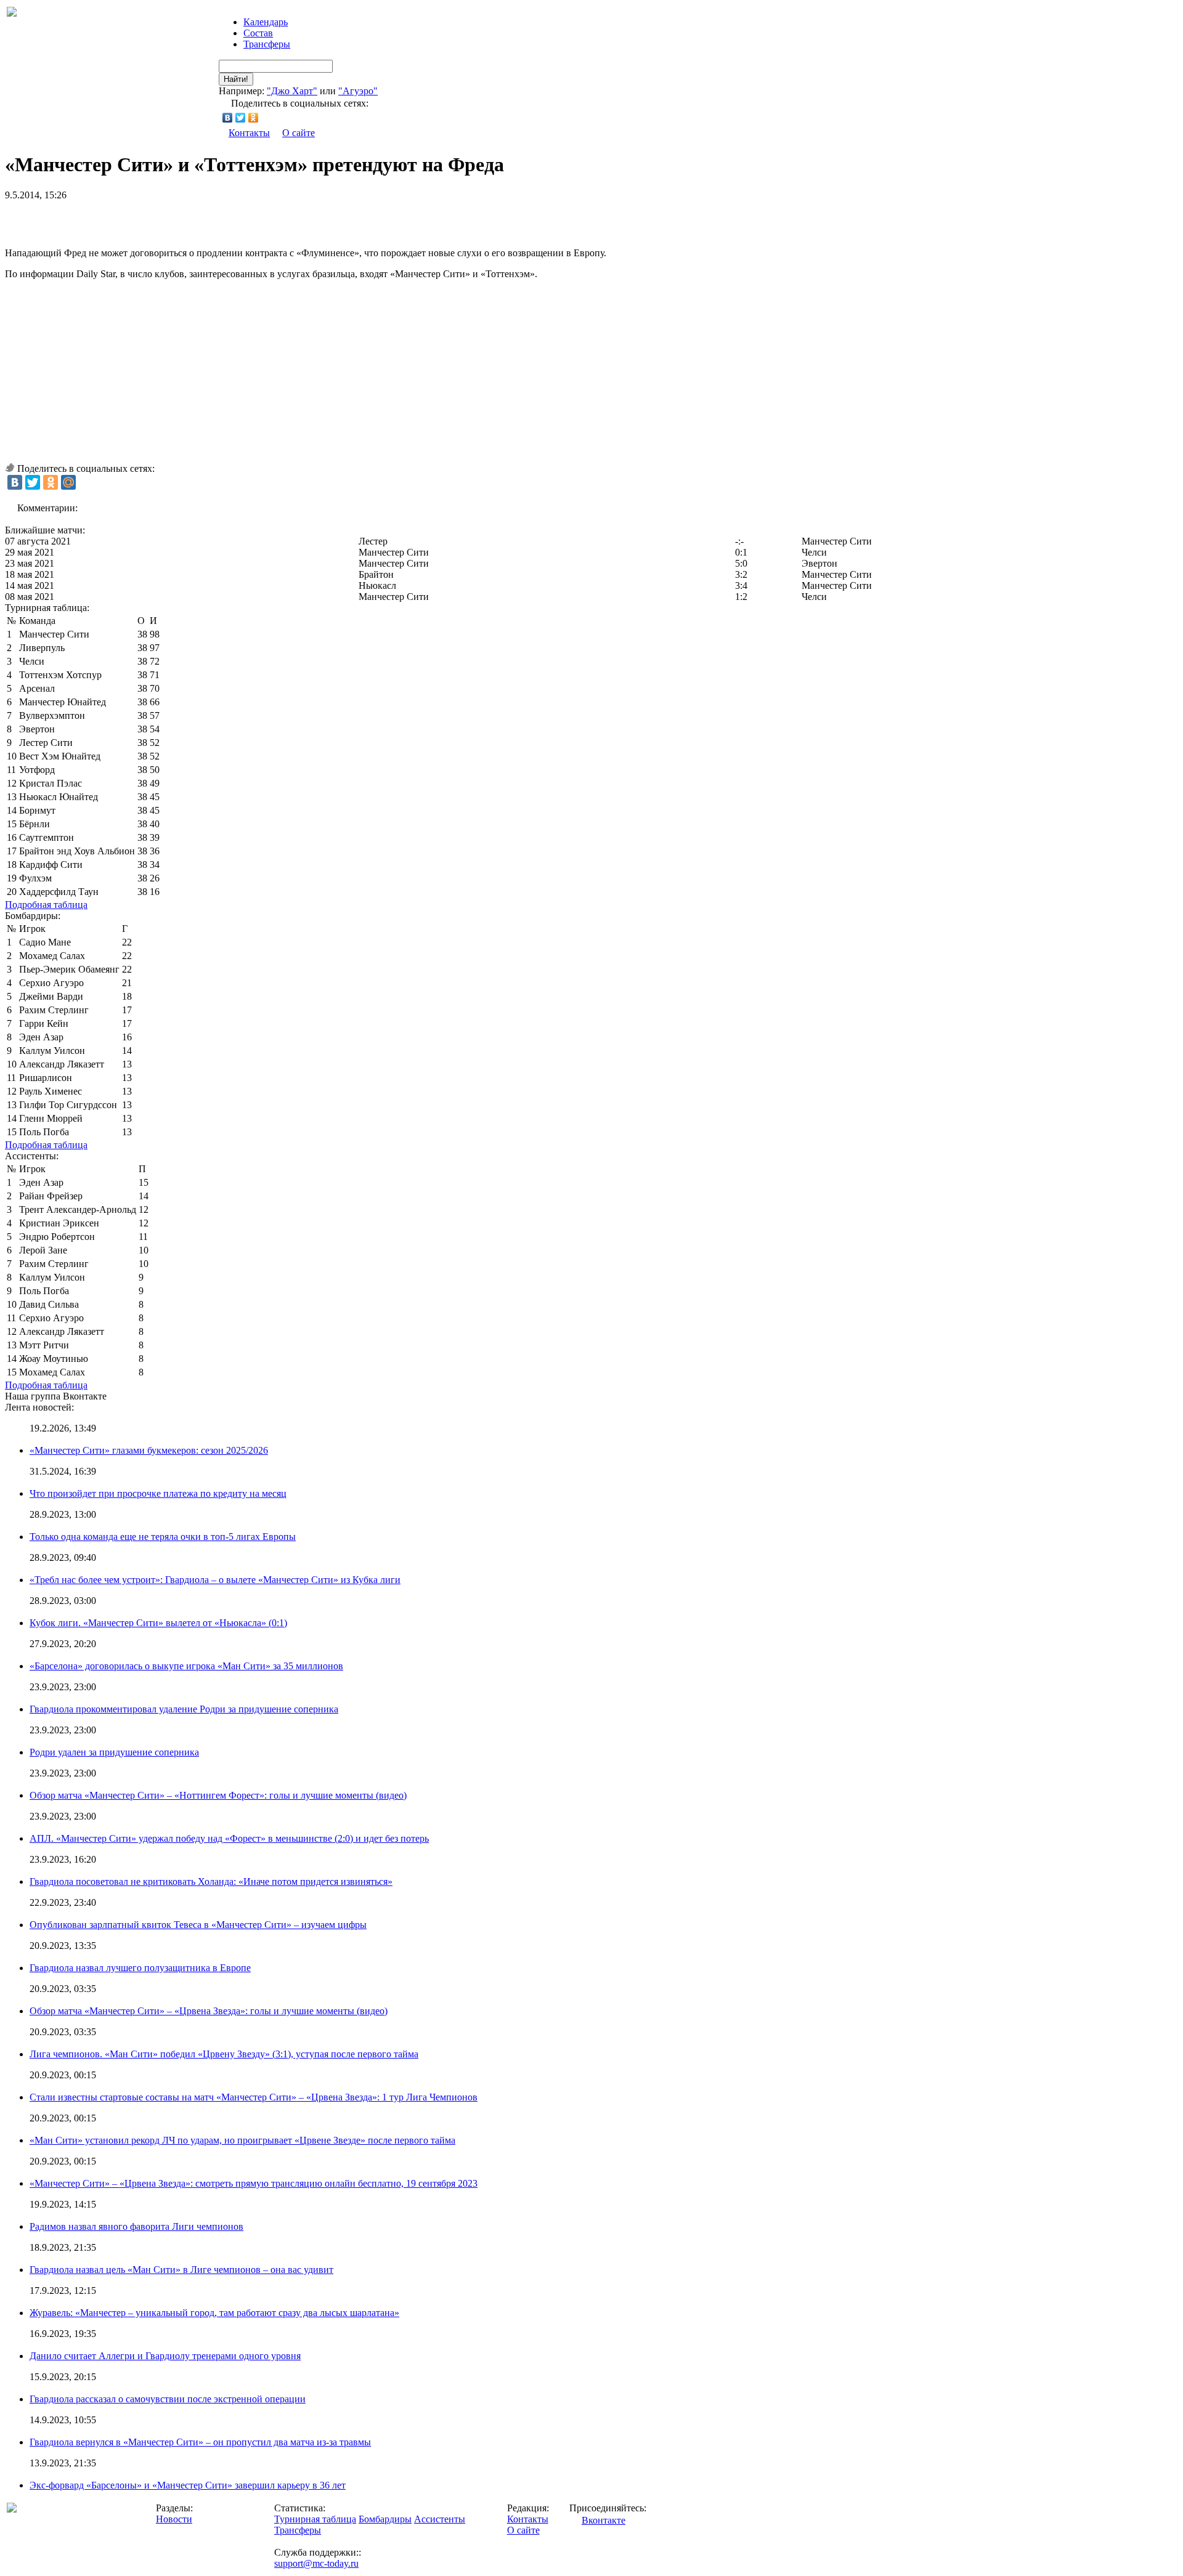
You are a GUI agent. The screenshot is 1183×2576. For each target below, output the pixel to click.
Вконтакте (604, 2520)
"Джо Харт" (292, 91)
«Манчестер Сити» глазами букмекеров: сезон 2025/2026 (149, 1450)
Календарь (266, 22)
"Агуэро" (358, 91)
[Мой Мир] (68, 482)
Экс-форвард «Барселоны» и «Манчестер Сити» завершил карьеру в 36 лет (188, 2485)
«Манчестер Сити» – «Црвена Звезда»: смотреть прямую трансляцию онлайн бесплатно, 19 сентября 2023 (254, 2183)
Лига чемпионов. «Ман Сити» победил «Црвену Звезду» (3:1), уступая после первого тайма (224, 2054)
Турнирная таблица (315, 2519)
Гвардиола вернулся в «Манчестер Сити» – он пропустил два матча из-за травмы (200, 2442)
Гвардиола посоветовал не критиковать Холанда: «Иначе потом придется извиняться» (211, 1881)
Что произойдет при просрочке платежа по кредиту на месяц (158, 1493)
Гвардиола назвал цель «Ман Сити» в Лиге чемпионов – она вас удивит (181, 2270)
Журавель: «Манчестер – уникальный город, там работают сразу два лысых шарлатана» (214, 2313)
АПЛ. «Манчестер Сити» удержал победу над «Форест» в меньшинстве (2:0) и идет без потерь (229, 1838)
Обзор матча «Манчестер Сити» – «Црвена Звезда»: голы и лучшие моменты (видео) (209, 2011)
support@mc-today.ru (316, 2563)
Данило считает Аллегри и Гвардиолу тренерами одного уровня (165, 2356)
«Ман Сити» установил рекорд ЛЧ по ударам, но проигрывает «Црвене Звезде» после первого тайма (242, 2140)
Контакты (249, 133)
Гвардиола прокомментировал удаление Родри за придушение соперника (184, 1709)
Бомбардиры (385, 2519)
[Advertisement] (149, 219)
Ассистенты (440, 2519)
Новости (174, 2519)
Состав (258, 33)
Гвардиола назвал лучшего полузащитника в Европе (140, 1968)
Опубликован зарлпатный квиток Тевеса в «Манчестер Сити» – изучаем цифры (198, 1925)
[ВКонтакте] (228, 118)
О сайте (299, 133)
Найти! (236, 79)
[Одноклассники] (254, 118)
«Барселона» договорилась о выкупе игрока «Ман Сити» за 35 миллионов (186, 1666)
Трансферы (267, 44)
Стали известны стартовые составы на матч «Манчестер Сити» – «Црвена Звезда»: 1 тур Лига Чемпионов (254, 2097)
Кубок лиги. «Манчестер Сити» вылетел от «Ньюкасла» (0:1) (158, 1623)
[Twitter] (241, 118)
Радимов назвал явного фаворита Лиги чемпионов (136, 2226)
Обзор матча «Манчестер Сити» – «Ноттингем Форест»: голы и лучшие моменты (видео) (218, 1795)
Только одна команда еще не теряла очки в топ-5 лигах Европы (163, 1537)
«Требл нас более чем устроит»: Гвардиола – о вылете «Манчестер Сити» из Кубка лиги (215, 1580)
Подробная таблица (46, 905)
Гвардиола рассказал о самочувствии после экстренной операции (168, 2399)
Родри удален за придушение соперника (114, 1752)
